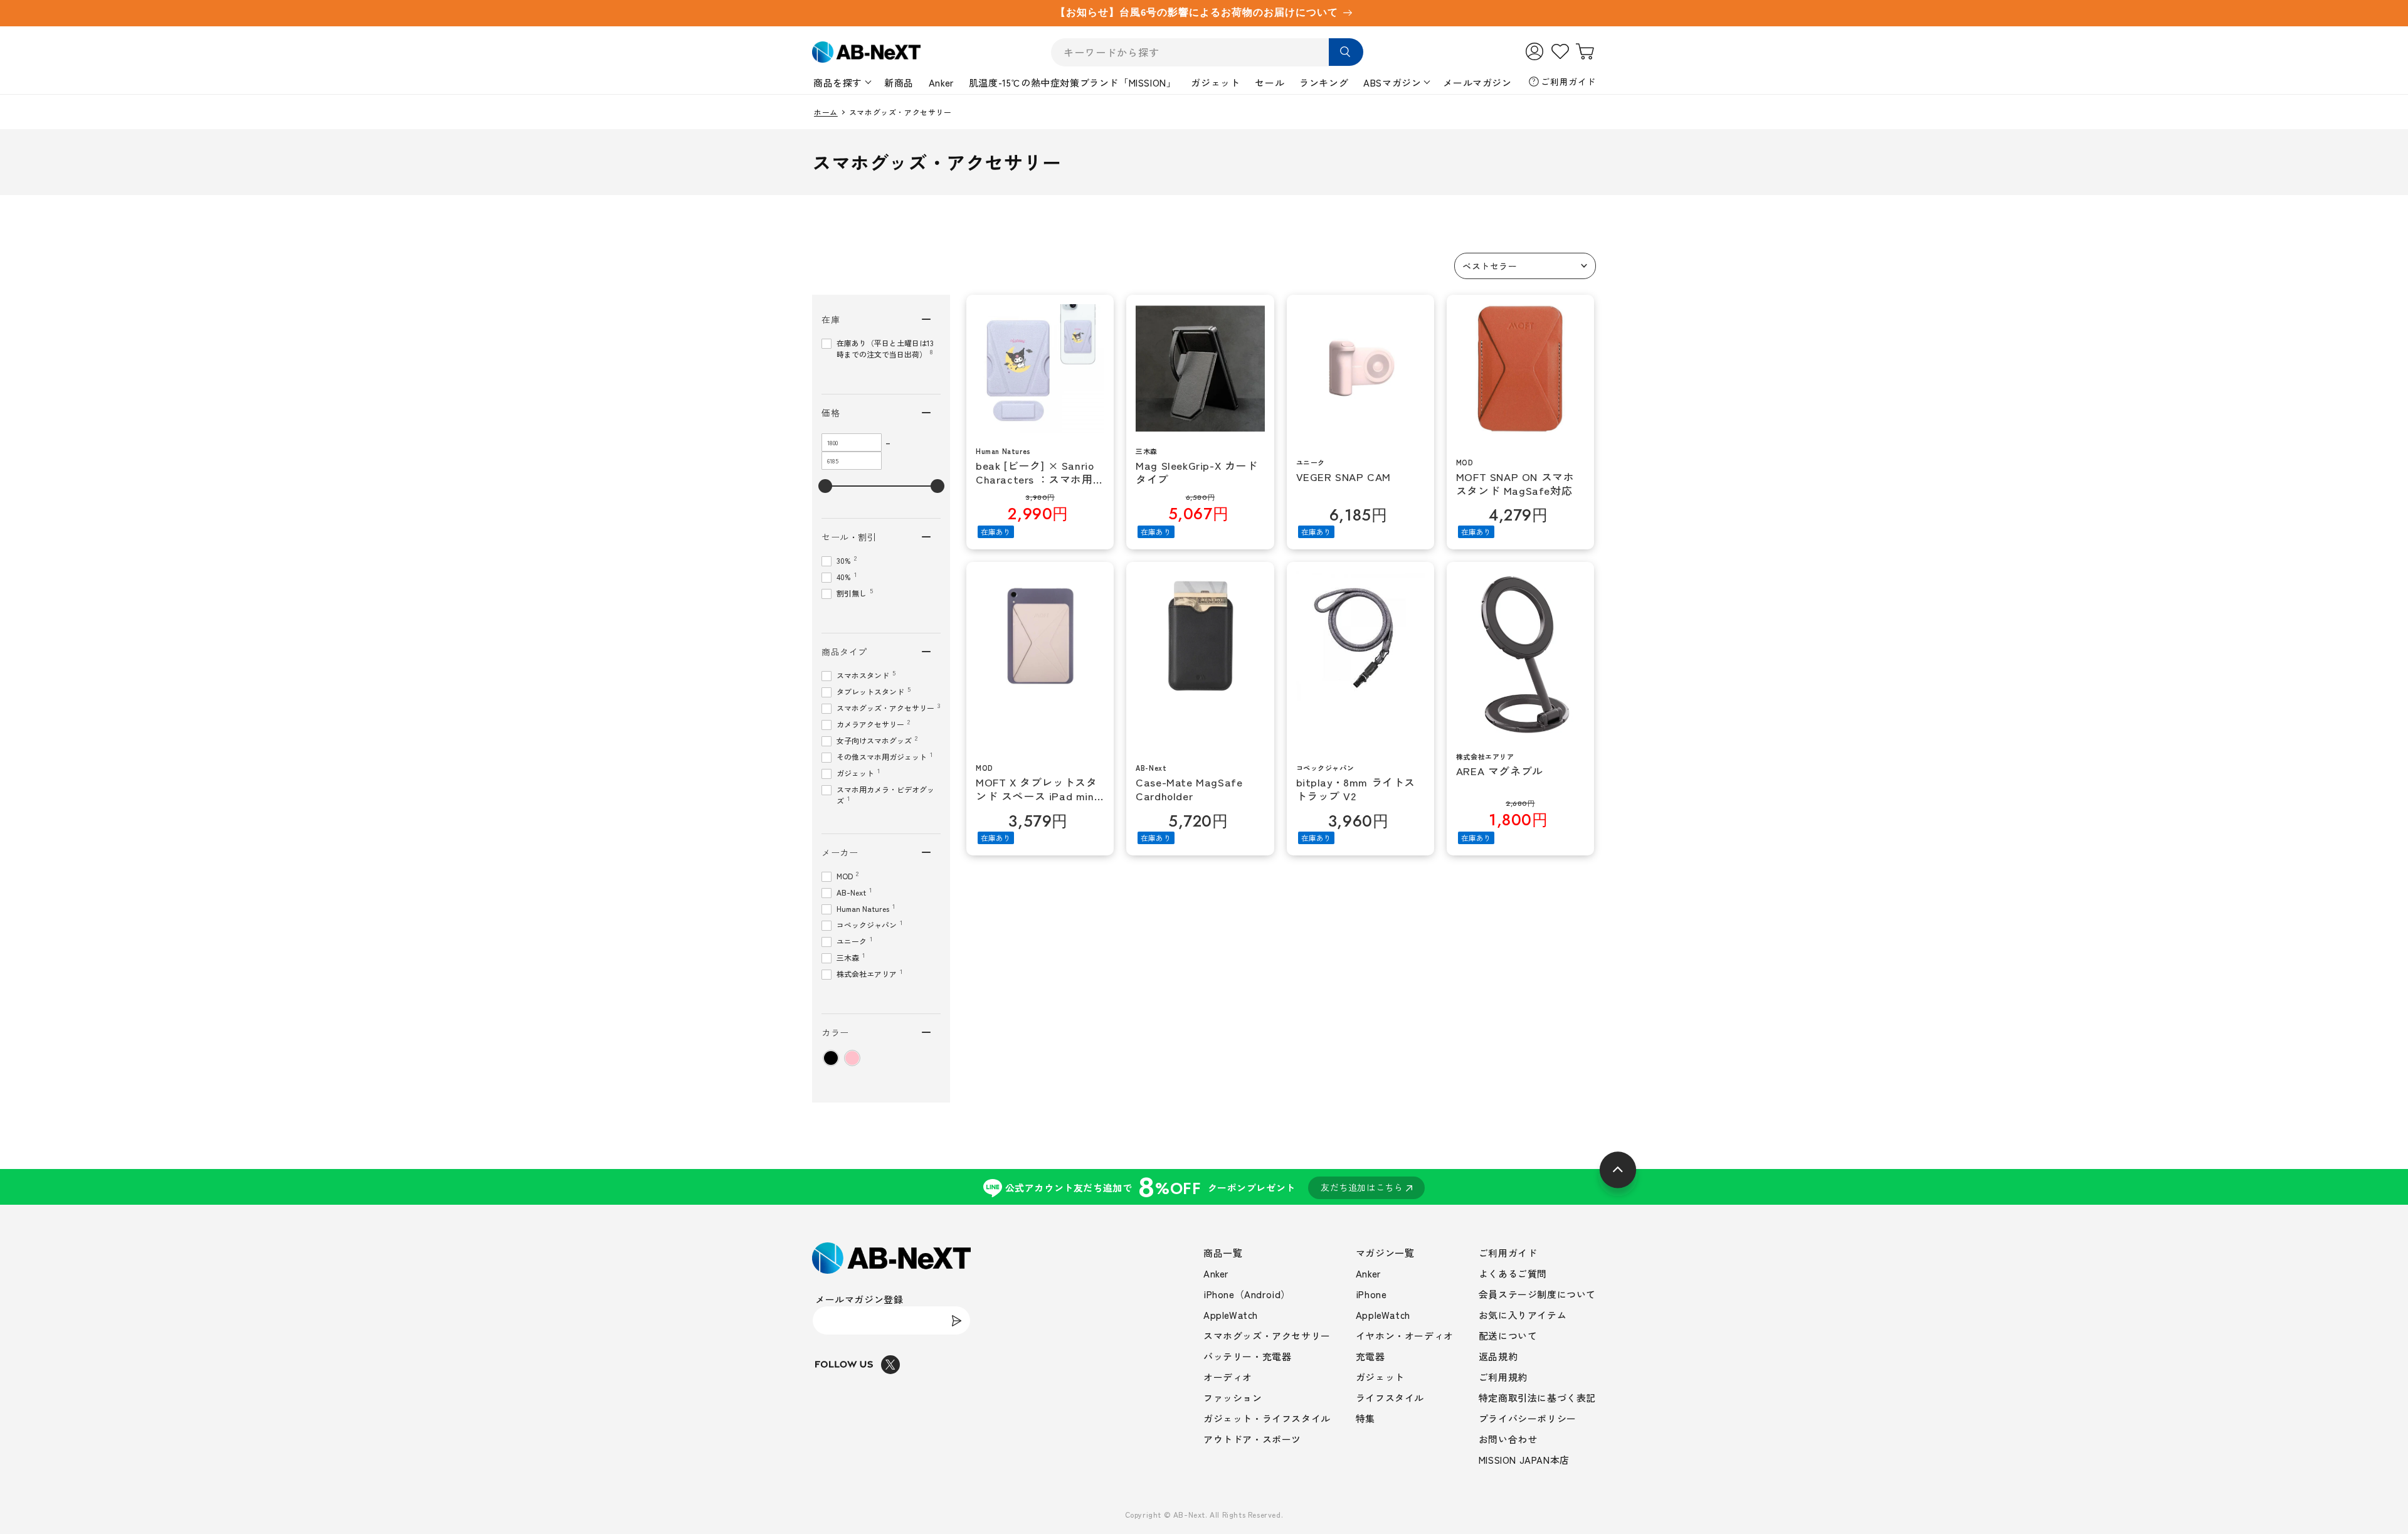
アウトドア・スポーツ (1252, 1439)
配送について (1508, 1336)
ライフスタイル (1390, 1398)
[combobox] (1207, 52)
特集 (1365, 1418)
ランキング (1324, 82)
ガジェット (1215, 82)
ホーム (826, 112)
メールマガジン (1477, 82)
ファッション (1233, 1398)
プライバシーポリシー (1528, 1418)
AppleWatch (1231, 1315)
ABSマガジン (1392, 82)
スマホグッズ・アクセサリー (1267, 1336)
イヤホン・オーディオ (1405, 1336)
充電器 (1370, 1356)
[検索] (1346, 52)
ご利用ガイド (1568, 82)
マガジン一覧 (1385, 1253)
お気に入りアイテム (1523, 1315)
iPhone (1371, 1294)
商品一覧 (1223, 1253)
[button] (1525, 266)
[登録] (956, 1320)
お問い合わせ (1508, 1439)
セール (1270, 82)
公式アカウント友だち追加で (1204, 1187)
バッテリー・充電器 (1247, 1356)
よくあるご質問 (1513, 1273)
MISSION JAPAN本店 (1524, 1460)
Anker (941, 82)
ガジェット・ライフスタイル (1267, 1418)
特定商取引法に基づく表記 (1537, 1398)
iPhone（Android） (1247, 1294)
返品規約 (1498, 1356)
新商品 (899, 82)
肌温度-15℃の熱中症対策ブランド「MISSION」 (1073, 82)
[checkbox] (831, 1058)
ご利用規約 (1503, 1377)
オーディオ (1228, 1377)
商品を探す (838, 82)
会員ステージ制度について (1537, 1294)
